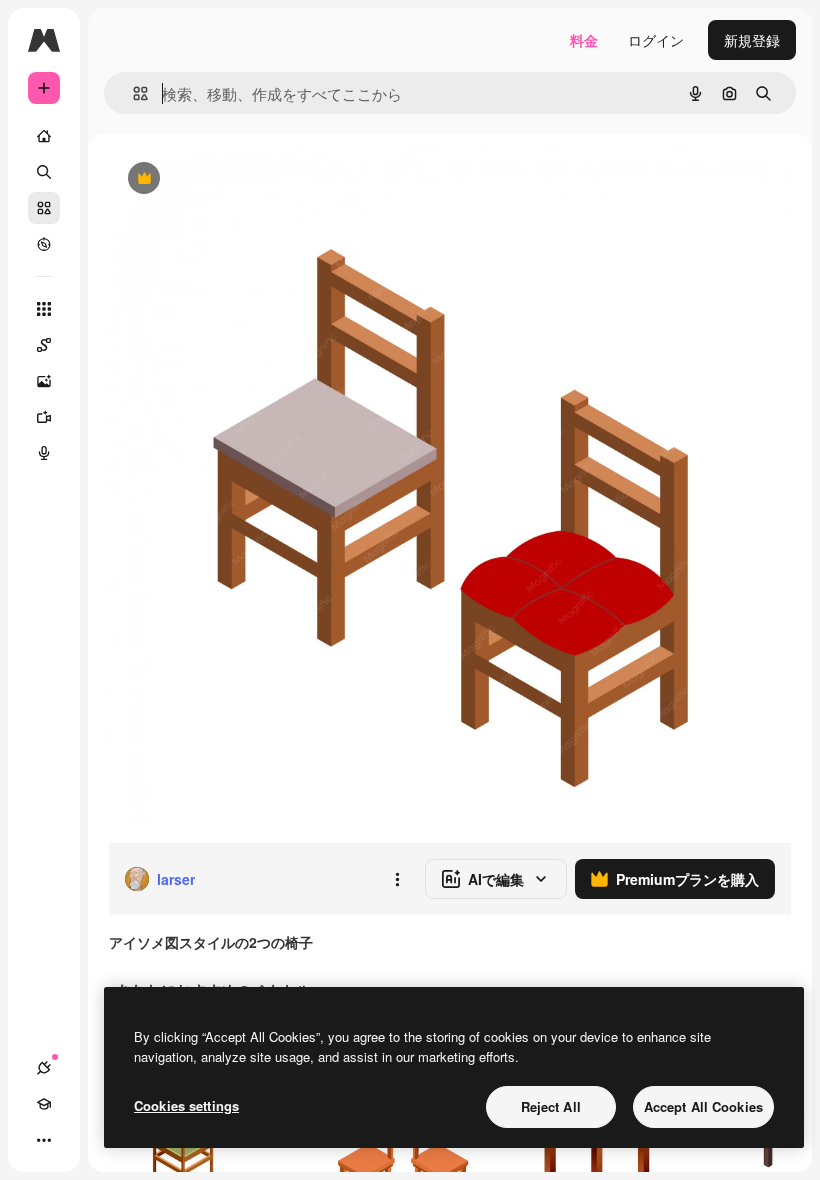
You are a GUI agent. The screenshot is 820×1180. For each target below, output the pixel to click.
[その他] (44, 1140)
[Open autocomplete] (132, 93)
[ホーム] (44, 136)
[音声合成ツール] (44, 453)
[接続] (44, 1068)
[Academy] (44, 1104)
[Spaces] (44, 345)
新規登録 (752, 40)
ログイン (656, 40)
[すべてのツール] (44, 309)
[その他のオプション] (397, 879)
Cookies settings (186, 1105)
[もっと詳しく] (44, 244)
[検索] (44, 172)
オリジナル (245, 179)
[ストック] (44, 208)
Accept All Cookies (703, 1106)
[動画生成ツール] (44, 417)
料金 (584, 40)
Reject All (551, 1106)
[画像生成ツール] (44, 381)
